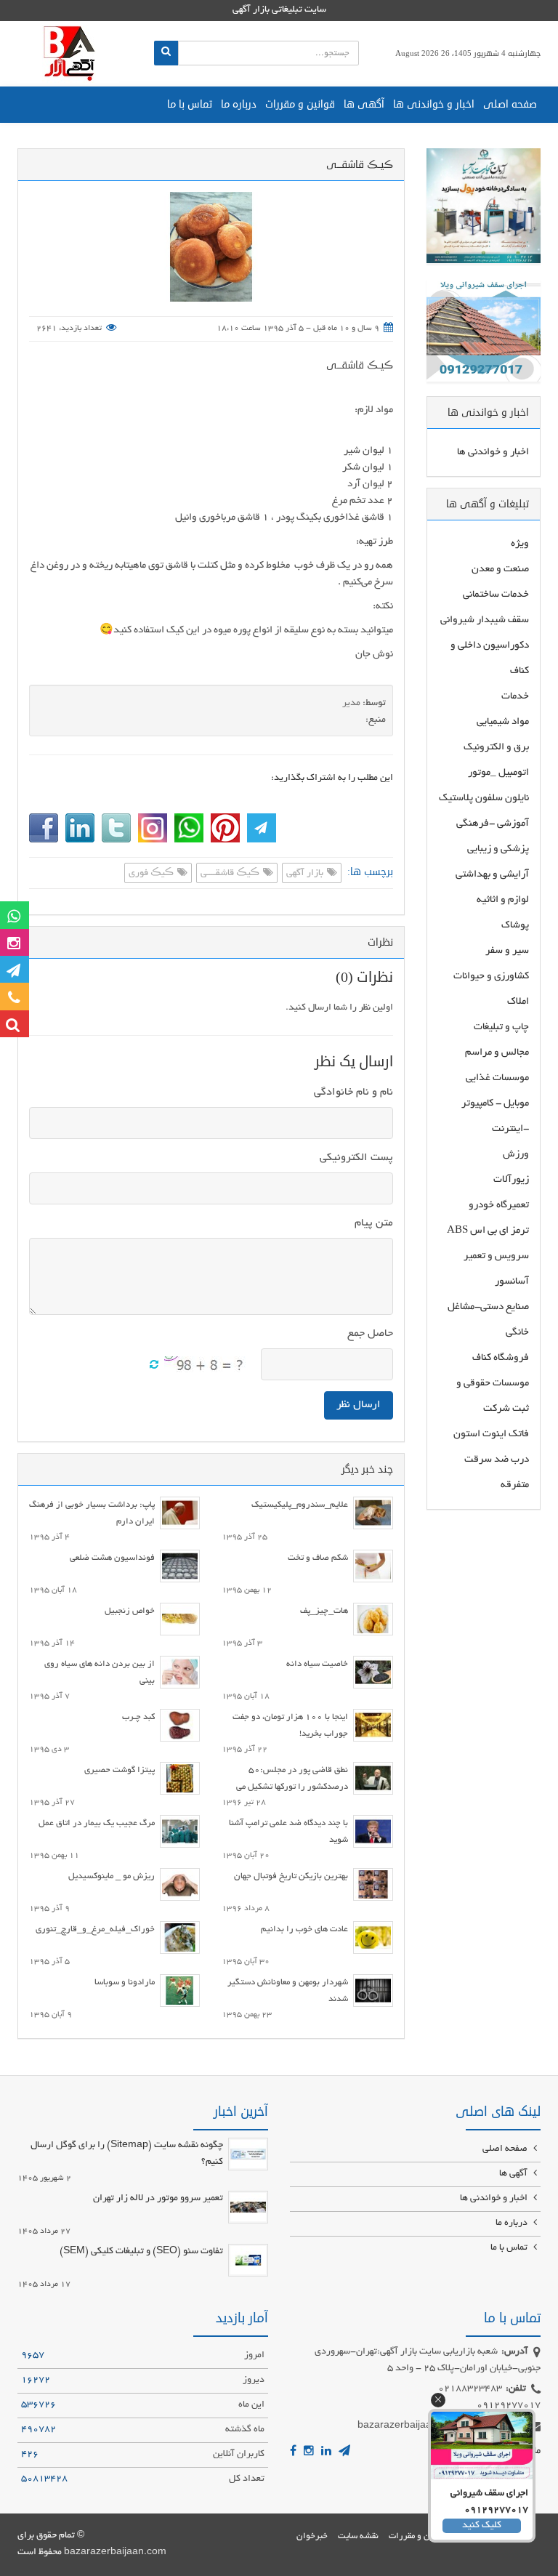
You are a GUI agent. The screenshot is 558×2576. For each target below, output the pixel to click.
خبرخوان (312, 2536)
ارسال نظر (359, 1405)
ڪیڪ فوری (152, 874)
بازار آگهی (306, 874)
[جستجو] (166, 53)
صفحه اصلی (510, 104)
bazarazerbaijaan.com (115, 2553)
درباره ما (239, 104)
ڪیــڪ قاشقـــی (360, 365)
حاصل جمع (370, 1334)
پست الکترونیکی (356, 1158)
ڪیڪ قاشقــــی (231, 874)
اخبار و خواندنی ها (434, 104)
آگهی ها (364, 104)
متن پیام (374, 1223)
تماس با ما (190, 104)
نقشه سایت (358, 2536)
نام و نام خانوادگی (353, 1092)
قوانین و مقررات (300, 104)
